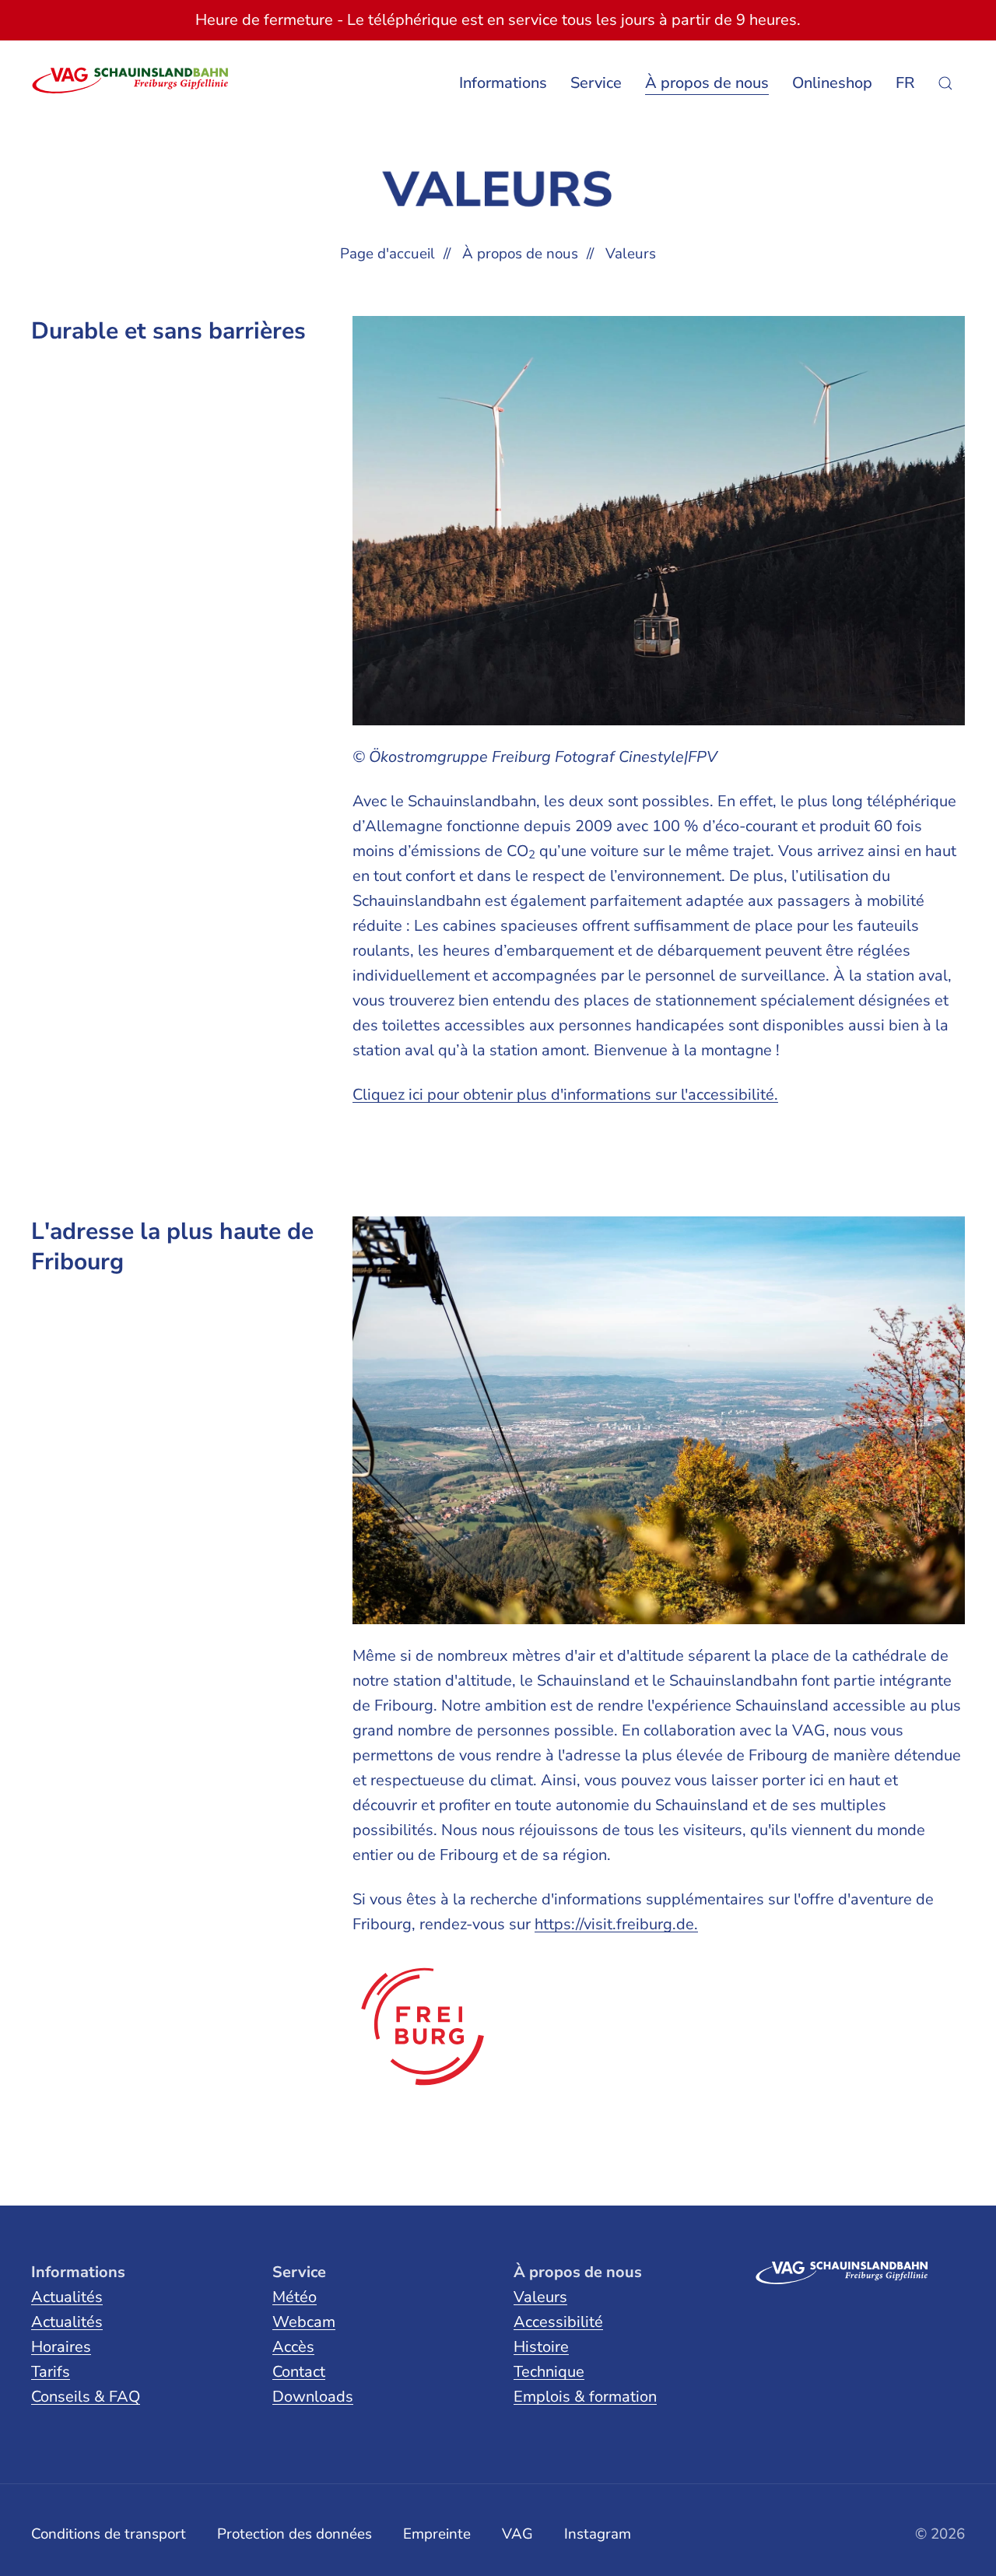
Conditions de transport (109, 2534)
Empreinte (437, 2534)
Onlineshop (832, 83)
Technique (549, 2372)
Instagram (598, 2534)
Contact (299, 2372)
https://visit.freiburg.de (614, 1924)
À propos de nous (520, 254)
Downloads (313, 2397)
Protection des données (295, 2534)
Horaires (61, 2347)
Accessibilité (558, 2322)
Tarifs (51, 2372)
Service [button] (596, 83)
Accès (293, 2347)
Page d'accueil (388, 254)
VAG (517, 2534)
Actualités (67, 2297)
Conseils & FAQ (86, 2397)
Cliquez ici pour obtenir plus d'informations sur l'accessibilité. (565, 1095)
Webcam (304, 2322)
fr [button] (905, 83)
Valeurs (540, 2297)
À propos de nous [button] (707, 83)
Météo (295, 2297)
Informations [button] (503, 83)
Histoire (541, 2347)
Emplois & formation (585, 2397)
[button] (945, 83)
